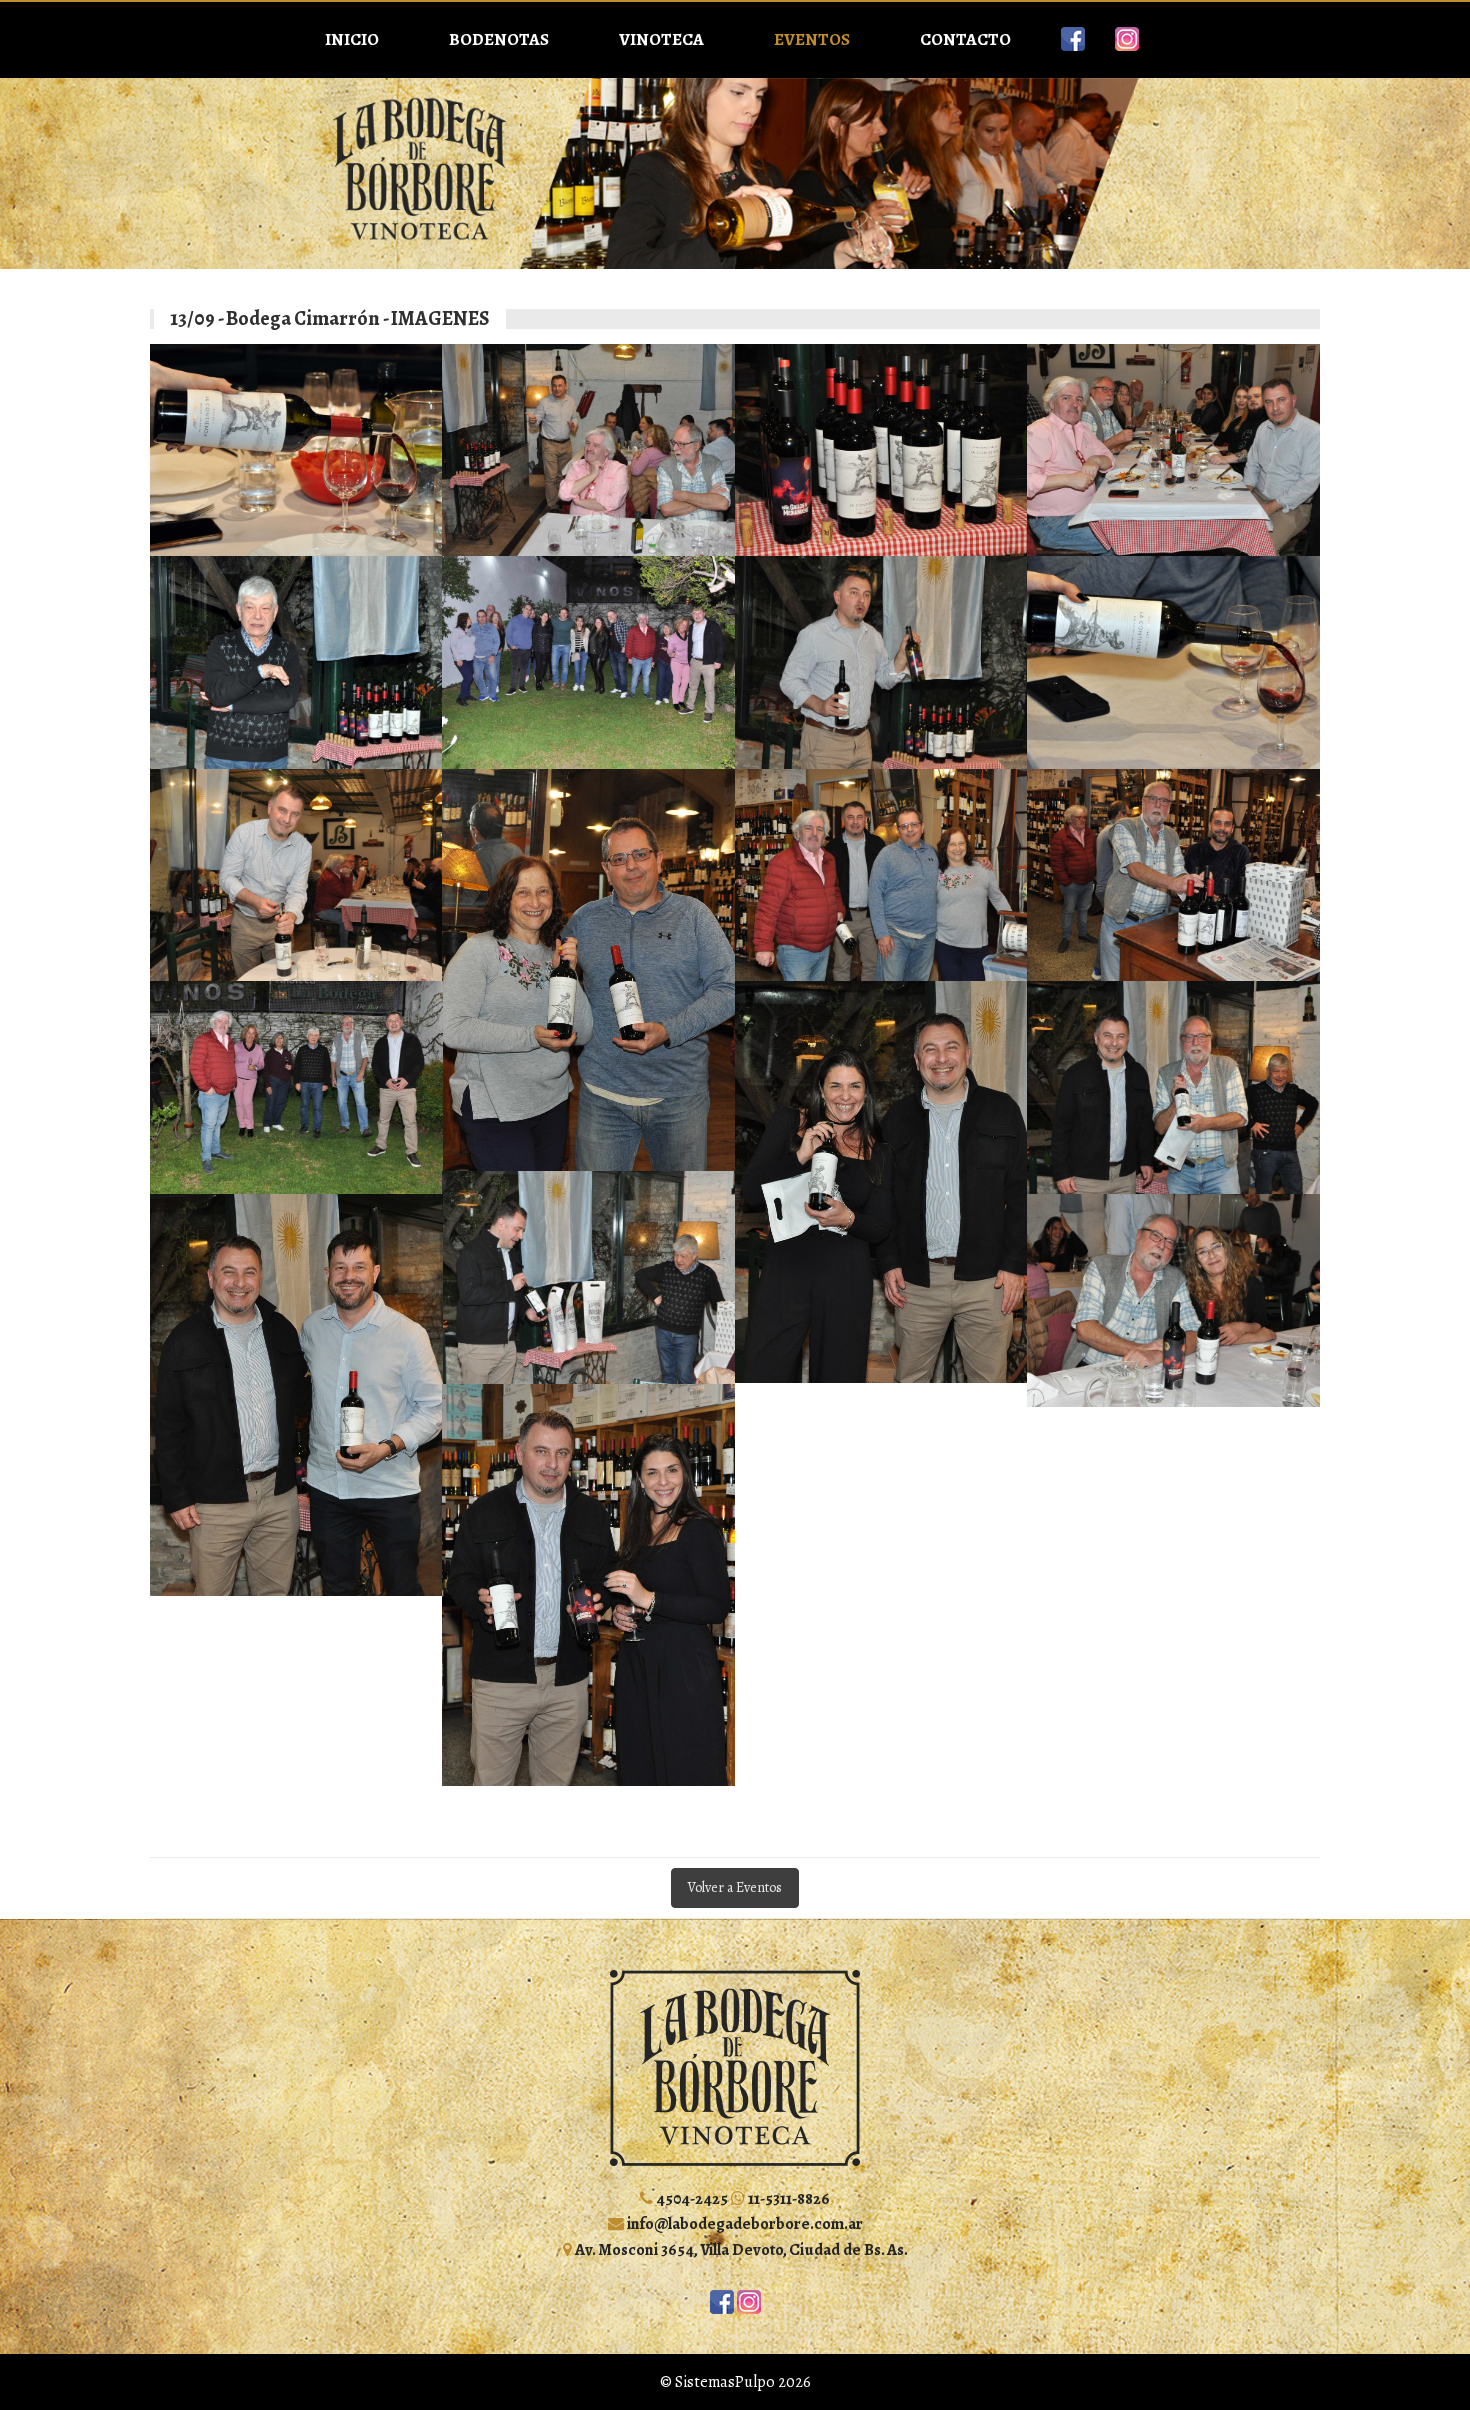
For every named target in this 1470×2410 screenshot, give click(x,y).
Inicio (352, 39)
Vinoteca (661, 39)
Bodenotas (499, 39)
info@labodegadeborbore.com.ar (743, 2223)
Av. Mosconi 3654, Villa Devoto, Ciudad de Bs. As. (740, 2249)
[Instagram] (1127, 39)
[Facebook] (1073, 39)
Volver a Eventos (735, 1887)
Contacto (965, 39)
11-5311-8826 (787, 2198)
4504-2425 (690, 2198)
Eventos (812, 39)
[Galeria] (296, 450)
